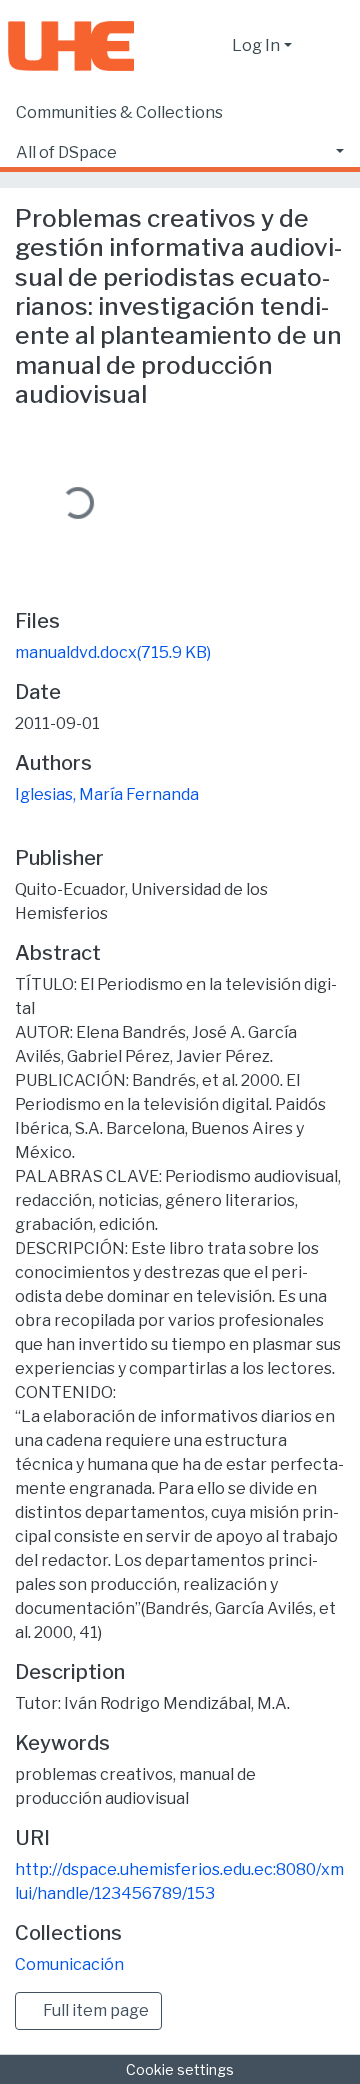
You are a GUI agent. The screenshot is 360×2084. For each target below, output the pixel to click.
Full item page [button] (94, 2010)
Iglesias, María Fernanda (107, 794)
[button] (211, 46)
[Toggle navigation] (332, 46)
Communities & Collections (119, 112)
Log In (256, 45)
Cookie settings (180, 2069)
